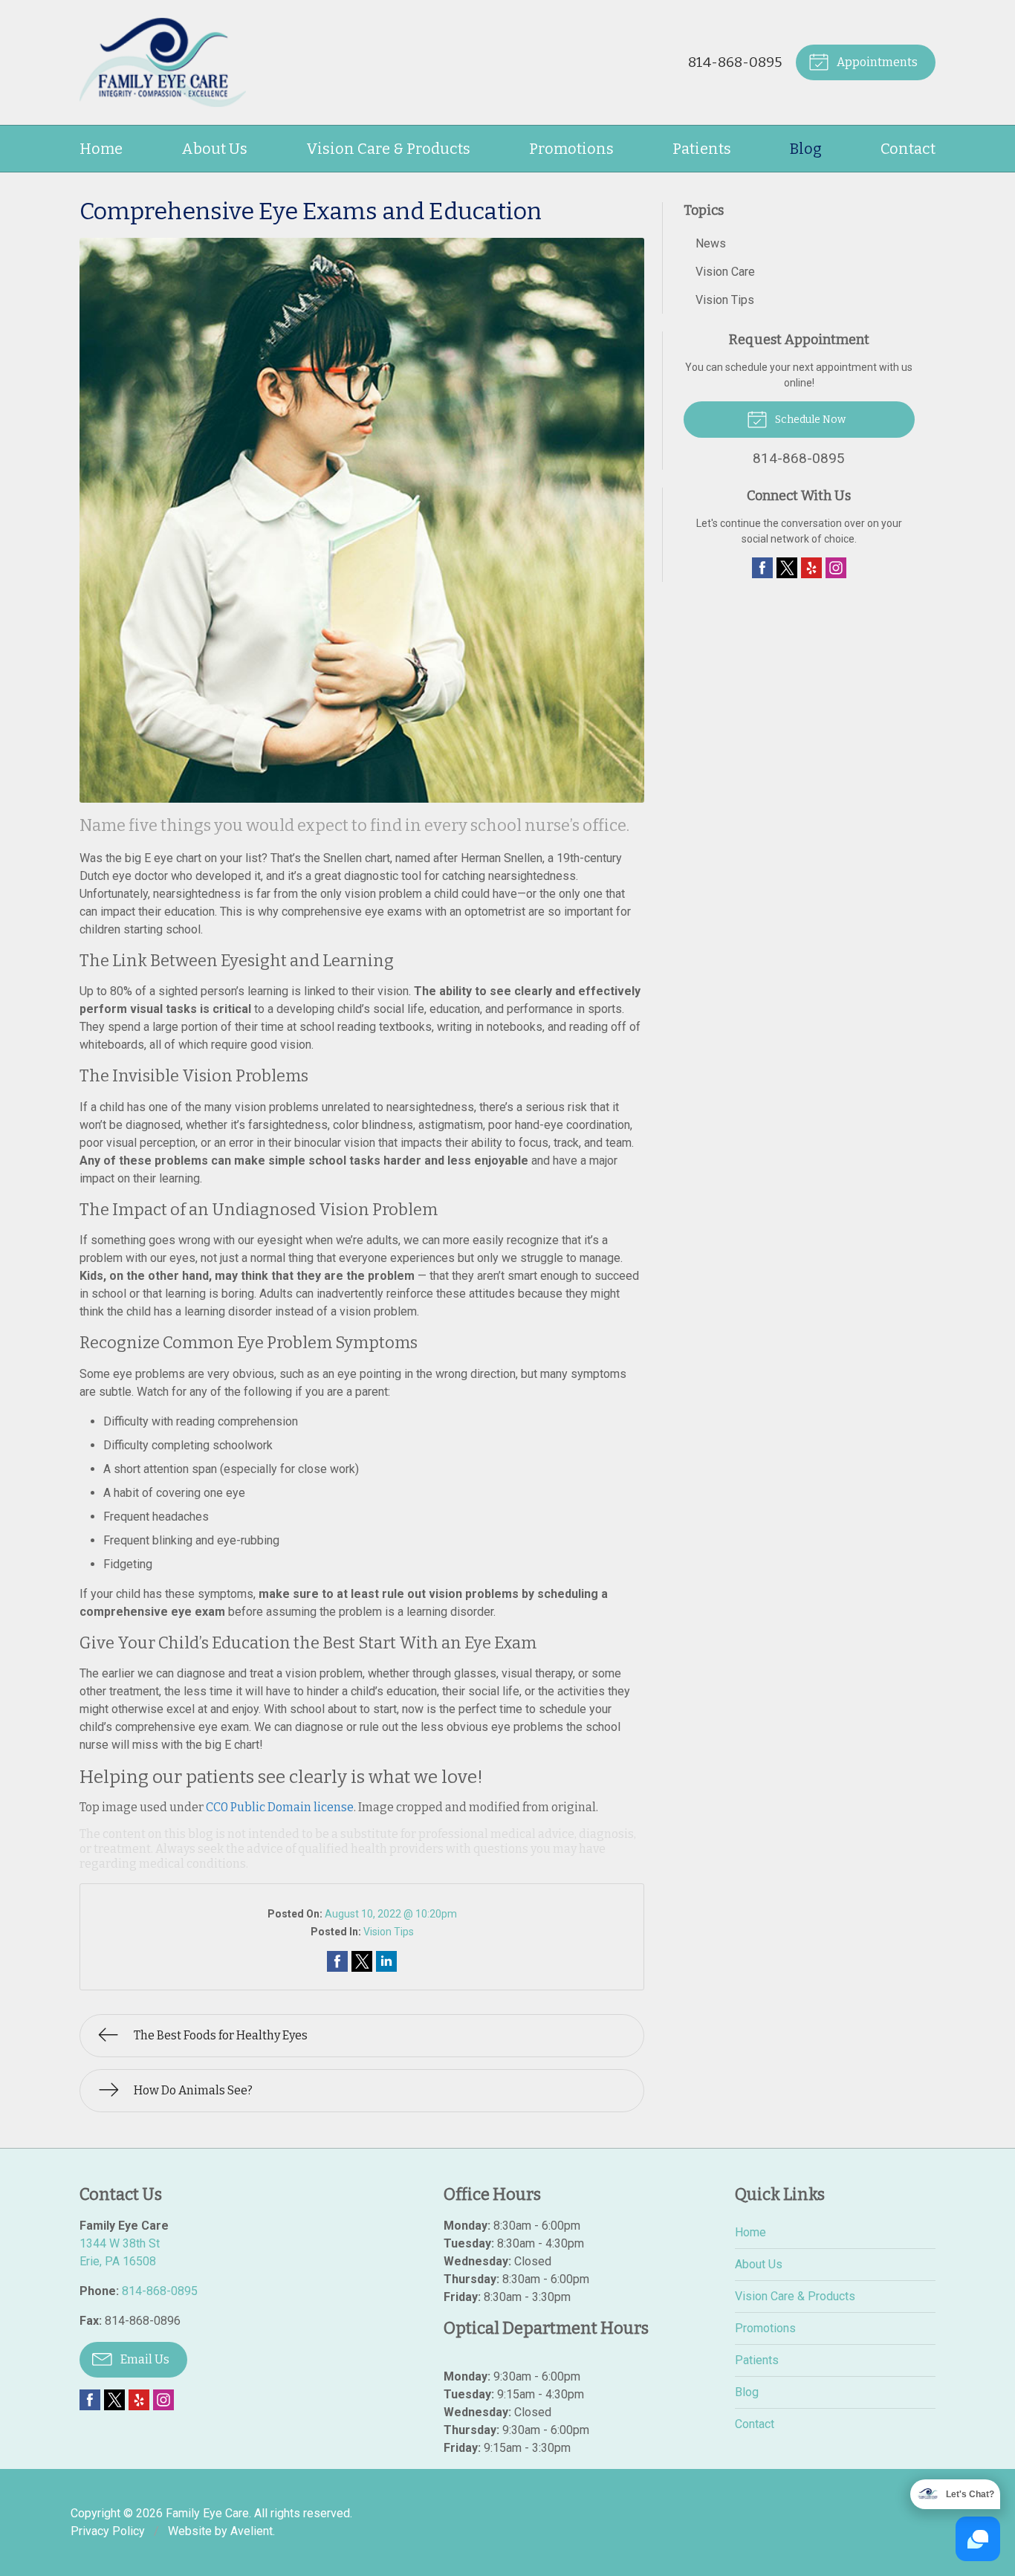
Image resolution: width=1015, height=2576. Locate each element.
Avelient (252, 2531)
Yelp (811, 568)
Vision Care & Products (388, 149)
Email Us (144, 2359)
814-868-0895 (735, 62)
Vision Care (725, 272)
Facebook (762, 568)
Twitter (787, 568)
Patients (702, 149)
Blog (806, 149)
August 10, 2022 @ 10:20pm (391, 1914)
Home (101, 149)
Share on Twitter (362, 1961)
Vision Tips (389, 1932)
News (711, 243)
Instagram (836, 568)
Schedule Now (809, 420)
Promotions (571, 149)
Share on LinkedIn (386, 1961)
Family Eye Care (207, 2513)
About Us (214, 149)
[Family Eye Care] (163, 62)
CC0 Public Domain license (280, 1807)
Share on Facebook (337, 1961)
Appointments (876, 62)
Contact (908, 149)
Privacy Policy (108, 2531)
